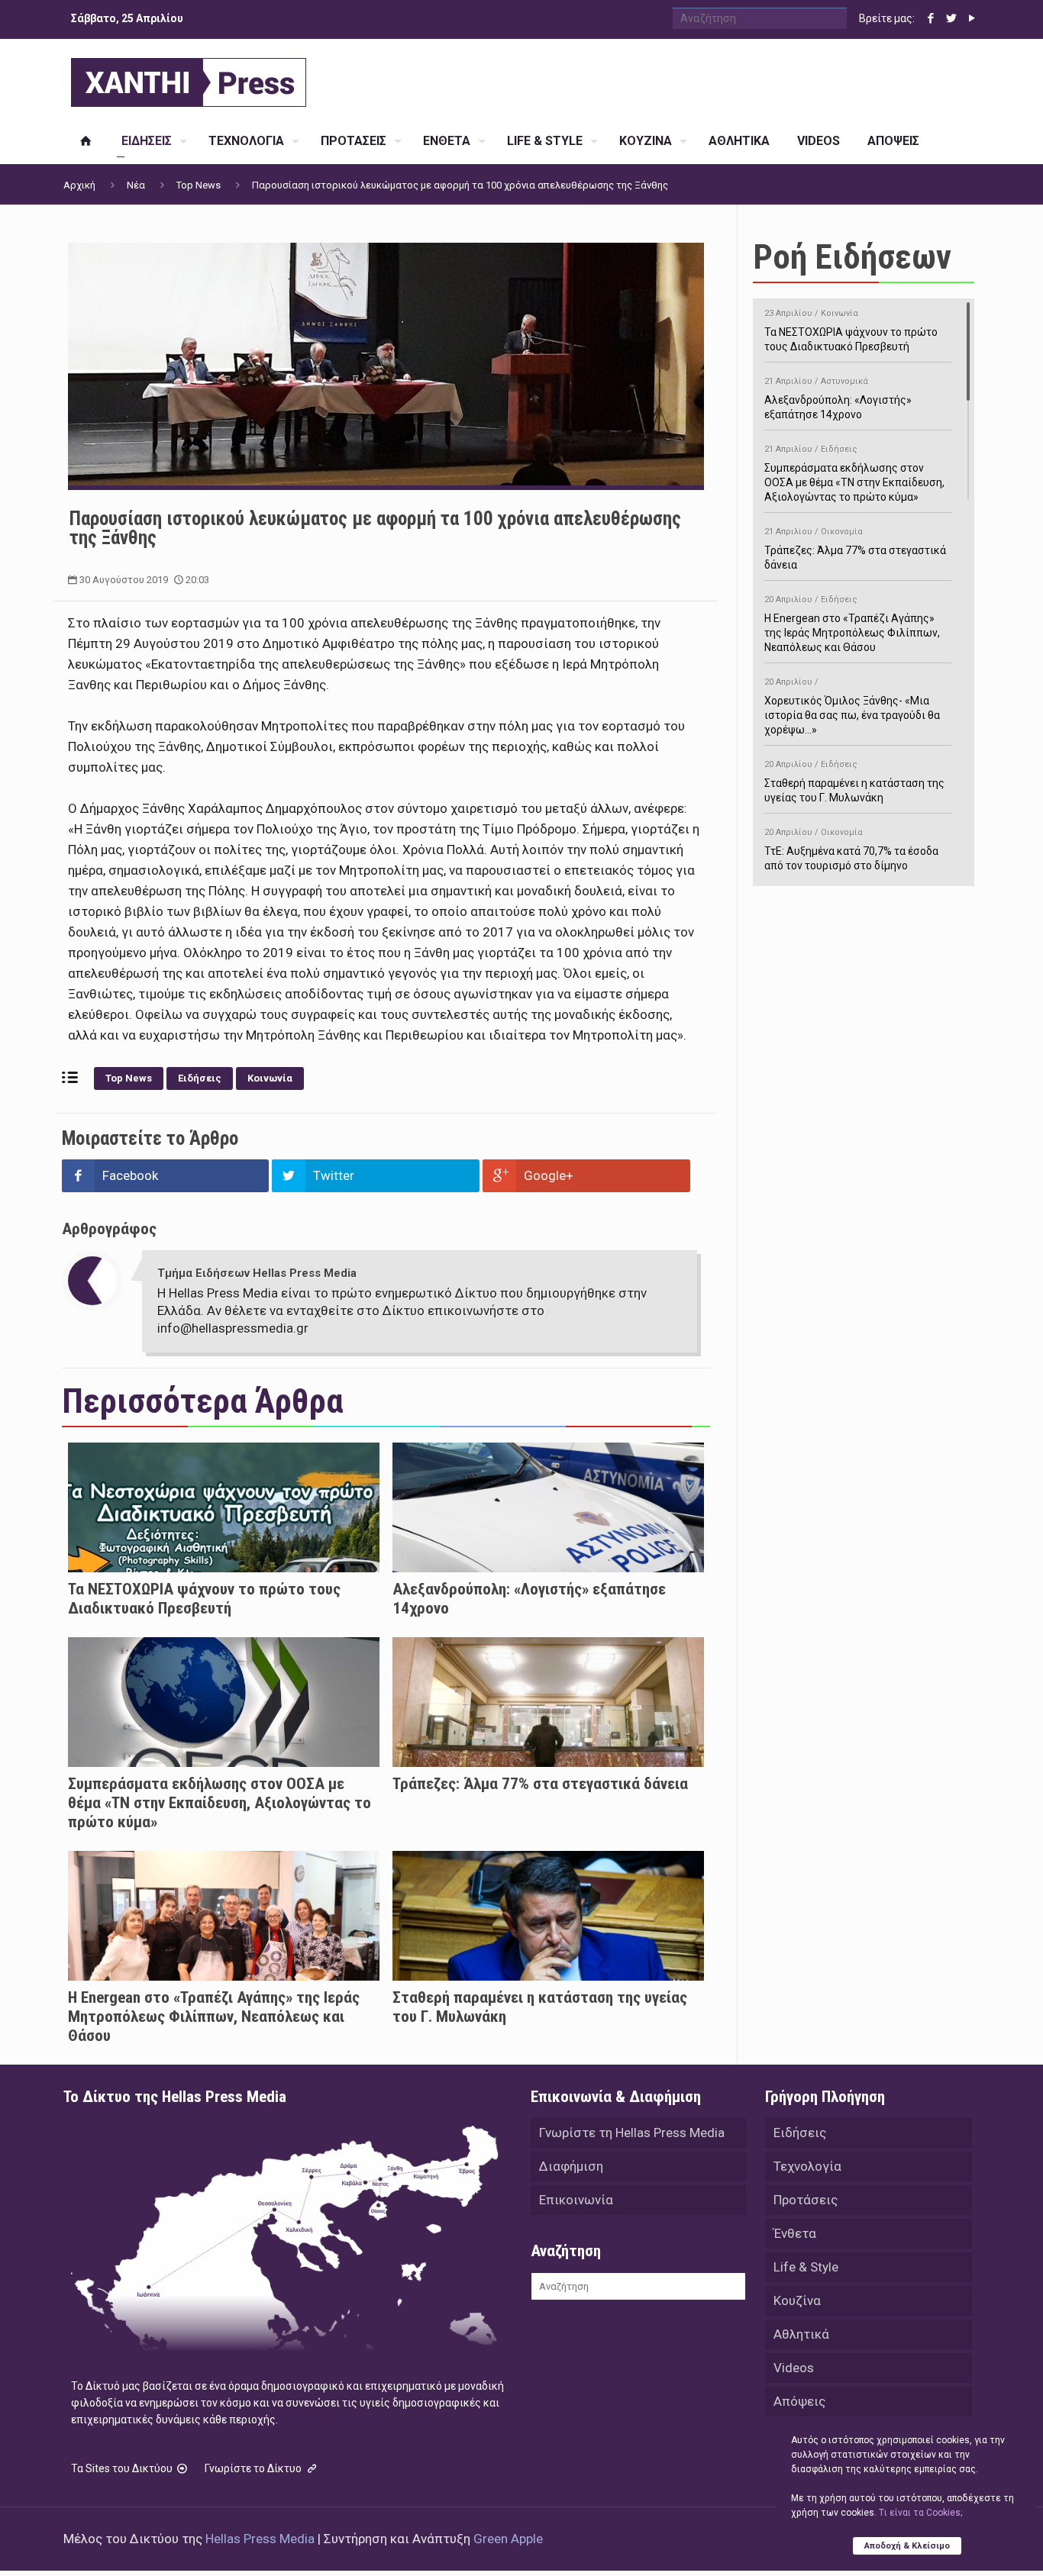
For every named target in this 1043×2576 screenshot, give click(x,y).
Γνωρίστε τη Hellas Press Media (632, 2133)
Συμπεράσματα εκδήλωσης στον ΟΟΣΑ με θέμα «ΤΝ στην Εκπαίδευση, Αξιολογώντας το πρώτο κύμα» (220, 1803)
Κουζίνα (797, 2300)
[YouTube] (972, 18)
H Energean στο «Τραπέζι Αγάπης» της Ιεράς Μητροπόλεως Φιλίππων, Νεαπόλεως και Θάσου (214, 2017)
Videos (794, 2368)
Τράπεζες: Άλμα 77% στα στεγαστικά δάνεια (540, 1784)
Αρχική (79, 185)
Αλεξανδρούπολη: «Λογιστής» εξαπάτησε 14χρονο (838, 398)
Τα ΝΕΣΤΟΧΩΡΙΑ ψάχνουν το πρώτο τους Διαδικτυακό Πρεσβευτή (204, 1599)
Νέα (136, 185)
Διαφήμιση (571, 2166)
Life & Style (806, 2267)
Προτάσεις (806, 2200)
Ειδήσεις (200, 1078)
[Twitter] (951, 18)
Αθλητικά (801, 2334)
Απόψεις (799, 2401)
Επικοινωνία (576, 2200)
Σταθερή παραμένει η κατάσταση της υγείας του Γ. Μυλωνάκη (854, 782)
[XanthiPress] (189, 79)
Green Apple (508, 2539)
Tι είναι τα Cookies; (920, 2513)
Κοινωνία (270, 1078)
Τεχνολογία (807, 2166)
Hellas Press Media (260, 2539)
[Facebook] (930, 18)
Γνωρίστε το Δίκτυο (254, 2468)
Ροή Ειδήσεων (852, 257)
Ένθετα (795, 2233)
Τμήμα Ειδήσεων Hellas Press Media (257, 1273)
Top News (199, 185)
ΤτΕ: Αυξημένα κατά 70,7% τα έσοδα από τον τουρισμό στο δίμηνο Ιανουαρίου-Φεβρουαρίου (851, 857)
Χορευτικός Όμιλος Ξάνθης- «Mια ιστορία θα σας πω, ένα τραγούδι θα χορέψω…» (852, 706)
